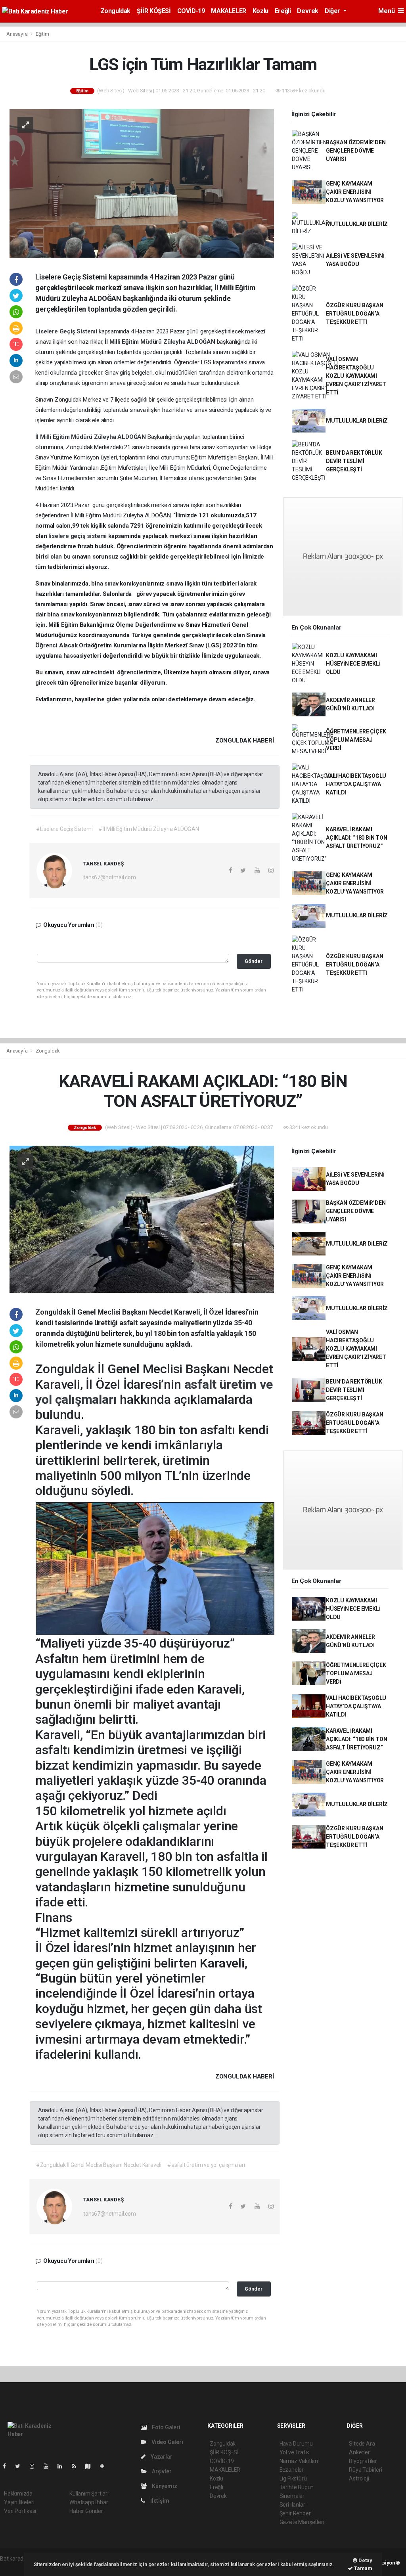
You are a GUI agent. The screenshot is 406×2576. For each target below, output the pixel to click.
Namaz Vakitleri (299, 2461)
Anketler (359, 2452)
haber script (14, 2567)
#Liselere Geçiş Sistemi (64, 829)
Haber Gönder (86, 2511)
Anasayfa (17, 34)
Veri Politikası (20, 2511)
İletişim (159, 2501)
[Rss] (77, 2466)
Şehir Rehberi (296, 2513)
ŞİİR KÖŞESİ (154, 11)
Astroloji (359, 2478)
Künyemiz (164, 2486)
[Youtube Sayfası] (49, 2466)
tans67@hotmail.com (110, 877)
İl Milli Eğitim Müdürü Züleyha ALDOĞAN (161, 342)
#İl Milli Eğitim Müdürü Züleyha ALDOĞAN (149, 829)
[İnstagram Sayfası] (35, 2466)
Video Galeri (167, 2442)
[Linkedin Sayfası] (63, 2466)
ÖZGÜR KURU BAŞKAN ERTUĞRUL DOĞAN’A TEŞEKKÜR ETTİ (355, 314)
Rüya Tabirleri (365, 2470)
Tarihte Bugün (297, 2487)
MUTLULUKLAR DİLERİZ (357, 224)
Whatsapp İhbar (89, 2502)
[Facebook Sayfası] (8, 2466)
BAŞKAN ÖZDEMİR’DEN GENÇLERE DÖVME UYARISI (356, 151)
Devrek (308, 11)
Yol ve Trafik (295, 2452)
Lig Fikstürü (293, 2478)
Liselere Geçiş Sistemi (67, 331)
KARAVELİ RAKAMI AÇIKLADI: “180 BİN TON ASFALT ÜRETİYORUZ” (357, 838)
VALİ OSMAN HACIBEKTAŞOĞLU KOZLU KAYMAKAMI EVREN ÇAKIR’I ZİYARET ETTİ (356, 376)
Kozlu (260, 11)
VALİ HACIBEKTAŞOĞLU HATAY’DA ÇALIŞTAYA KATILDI (356, 784)
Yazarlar (161, 2457)
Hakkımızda (18, 2494)
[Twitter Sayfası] (21, 2466)
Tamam (363, 2568)
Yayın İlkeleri (19, 2502)
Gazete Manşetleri (302, 2522)
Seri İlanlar (292, 2505)
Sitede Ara (362, 2444)
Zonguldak (115, 11)
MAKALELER (228, 11)
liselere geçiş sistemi (78, 536)
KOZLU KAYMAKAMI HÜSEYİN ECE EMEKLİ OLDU (353, 664)
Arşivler (161, 2471)
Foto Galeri (166, 2427)
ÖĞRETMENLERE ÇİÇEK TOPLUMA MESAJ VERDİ (356, 740)
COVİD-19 (191, 11)
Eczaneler (292, 2470)
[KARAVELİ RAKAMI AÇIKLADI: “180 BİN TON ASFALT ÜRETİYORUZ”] (142, 1219)
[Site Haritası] (91, 2466)
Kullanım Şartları (89, 2494)
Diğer (333, 11)
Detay (365, 2560)
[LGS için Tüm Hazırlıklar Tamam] (142, 183)
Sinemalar (292, 2496)
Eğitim (42, 34)
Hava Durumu (296, 2444)
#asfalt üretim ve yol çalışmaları (206, 2165)
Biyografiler (363, 2461)
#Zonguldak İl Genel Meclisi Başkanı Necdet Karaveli (99, 2165)
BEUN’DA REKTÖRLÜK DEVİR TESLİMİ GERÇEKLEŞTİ (354, 461)
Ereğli (283, 11)
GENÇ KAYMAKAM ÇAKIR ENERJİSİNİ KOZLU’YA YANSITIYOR (355, 192)
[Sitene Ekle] (105, 2466)
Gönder (254, 961)
